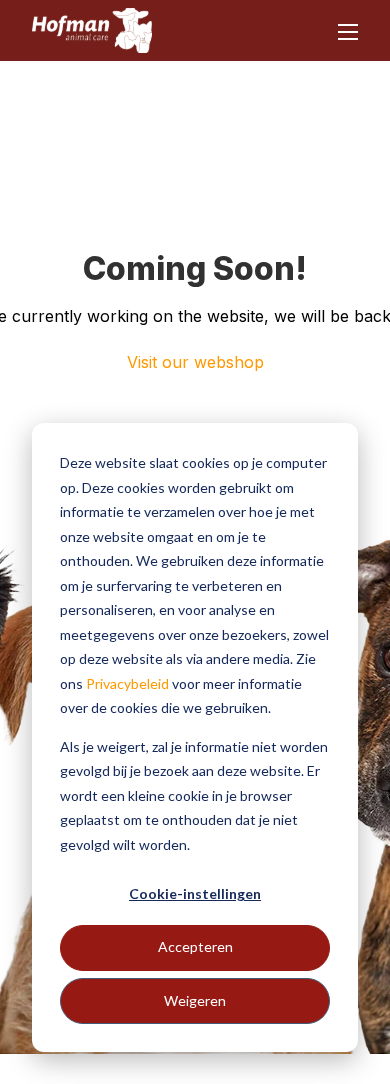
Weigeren (195, 1000)
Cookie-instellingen (195, 893)
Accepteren (195, 946)
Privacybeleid (127, 683)
